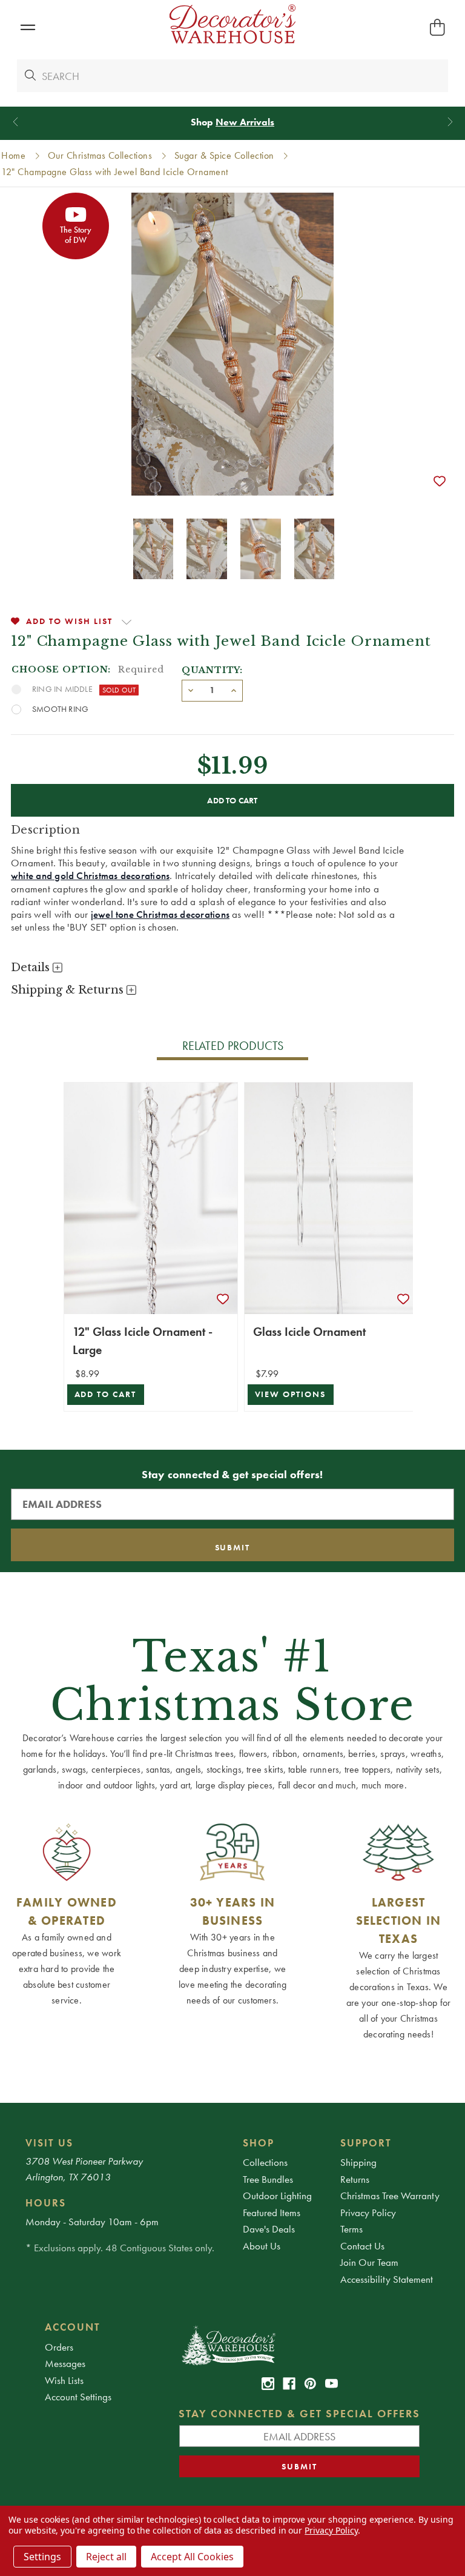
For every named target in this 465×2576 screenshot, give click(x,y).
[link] (268, 2384)
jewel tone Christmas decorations (160, 914)
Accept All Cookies (192, 2557)
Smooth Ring (60, 709)
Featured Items (272, 2213)
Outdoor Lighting (277, 2196)
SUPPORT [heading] (366, 2143)
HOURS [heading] (46, 2203)
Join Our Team (369, 2262)
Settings (42, 2557)
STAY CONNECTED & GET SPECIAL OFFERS (299, 2413)
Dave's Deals (269, 2229)
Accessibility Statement (387, 2279)
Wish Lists (64, 2380)
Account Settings (78, 2397)
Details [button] (32, 968)
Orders (59, 2347)
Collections (265, 2162)
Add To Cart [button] (106, 1394)
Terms (351, 2229)
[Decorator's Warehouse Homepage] (299, 2345)
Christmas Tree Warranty (390, 2196)
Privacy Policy (368, 2213)
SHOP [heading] (259, 2143)
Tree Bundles (268, 2179)
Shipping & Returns (69, 990)
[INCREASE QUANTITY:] (234, 689)
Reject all (106, 2557)
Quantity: (212, 670)
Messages (65, 2363)
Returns (355, 2179)
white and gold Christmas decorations (90, 875)
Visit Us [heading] (49, 2143)
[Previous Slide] (15, 122)
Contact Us (362, 2246)
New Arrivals (245, 122)
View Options (291, 1394)
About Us (262, 2246)
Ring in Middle (62, 689)
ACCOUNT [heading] (73, 2327)
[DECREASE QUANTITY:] (191, 689)
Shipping (358, 2162)
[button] (28, 28)
